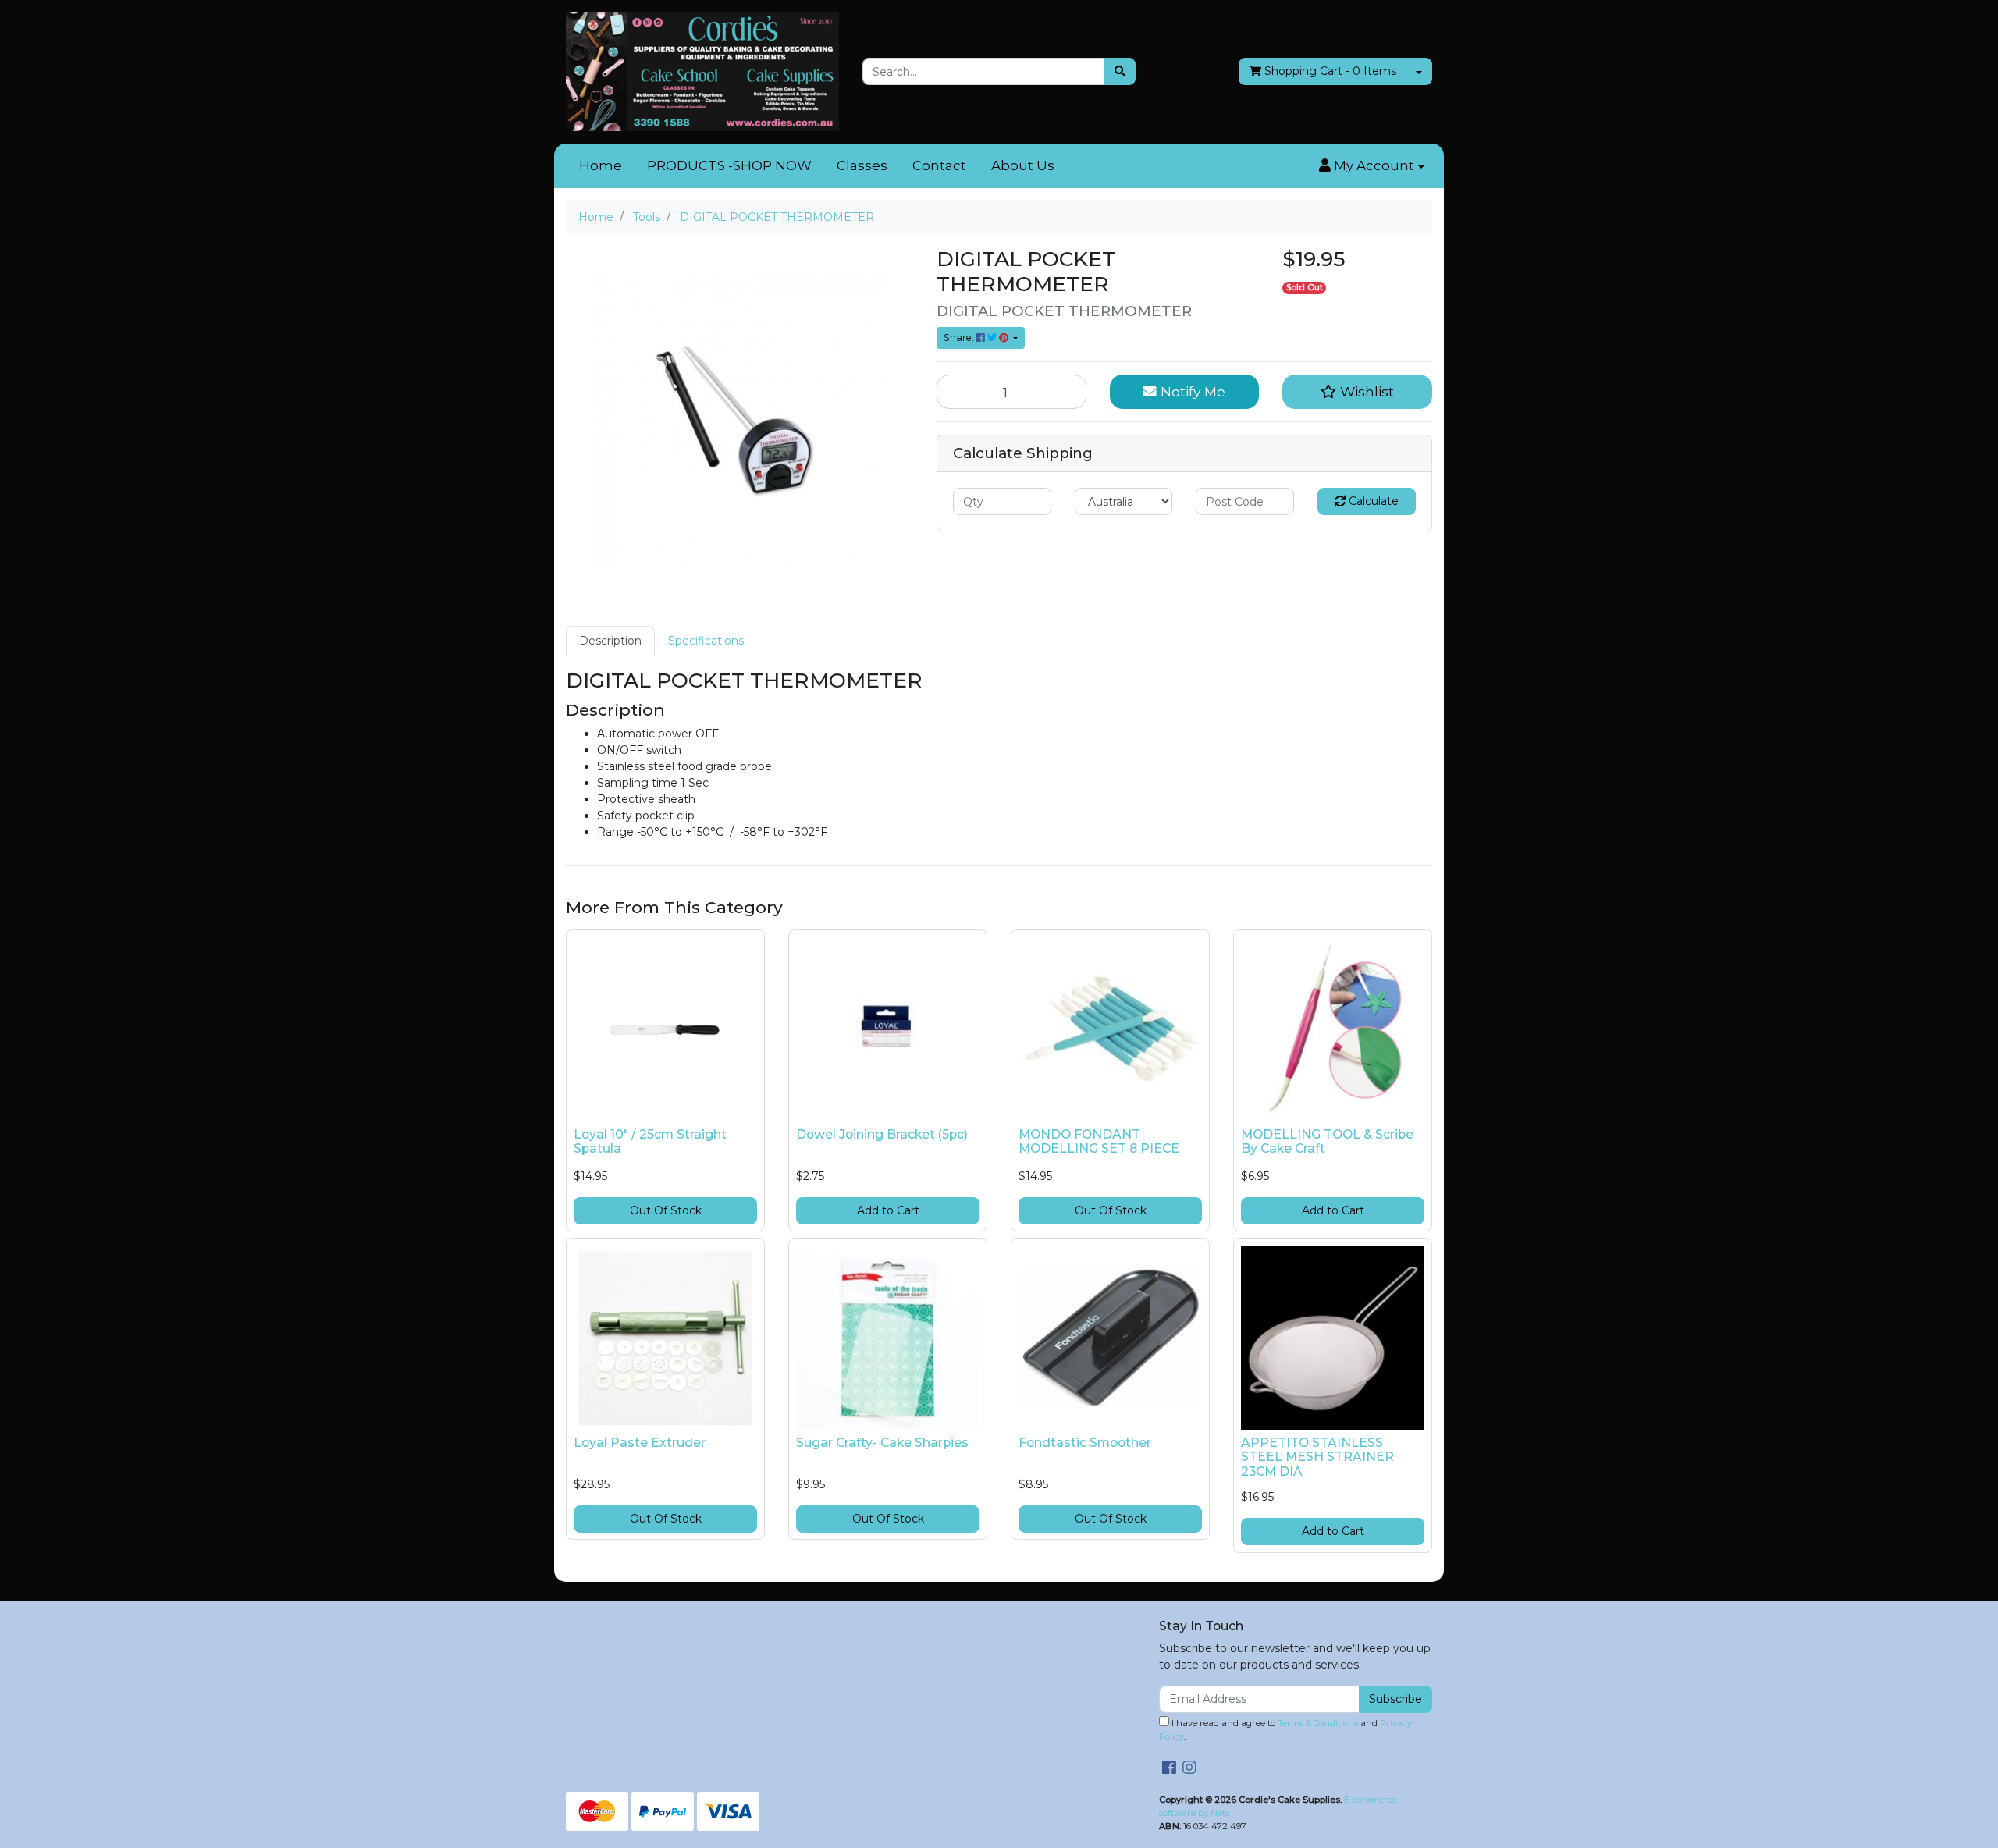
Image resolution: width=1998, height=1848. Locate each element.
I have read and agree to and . (1285, 1730)
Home (601, 165)
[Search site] (1120, 71)
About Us (1023, 165)
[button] (1372, 166)
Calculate (1372, 501)
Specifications (706, 641)
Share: (960, 338)
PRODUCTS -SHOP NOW (729, 165)
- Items (1330, 71)
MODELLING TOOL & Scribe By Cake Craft (1327, 1142)
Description (610, 641)
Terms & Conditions (1318, 1723)
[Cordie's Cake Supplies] (702, 71)
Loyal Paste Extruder (640, 1443)
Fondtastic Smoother (1085, 1443)
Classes (862, 165)
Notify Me (1191, 391)
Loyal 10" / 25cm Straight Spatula (650, 1142)
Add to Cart (888, 1210)
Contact (939, 165)
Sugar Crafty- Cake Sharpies (882, 1443)
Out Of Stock (666, 1210)
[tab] (610, 641)
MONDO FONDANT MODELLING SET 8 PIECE (1099, 1142)
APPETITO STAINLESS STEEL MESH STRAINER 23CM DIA (1317, 1457)
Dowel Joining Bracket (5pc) (882, 1134)
